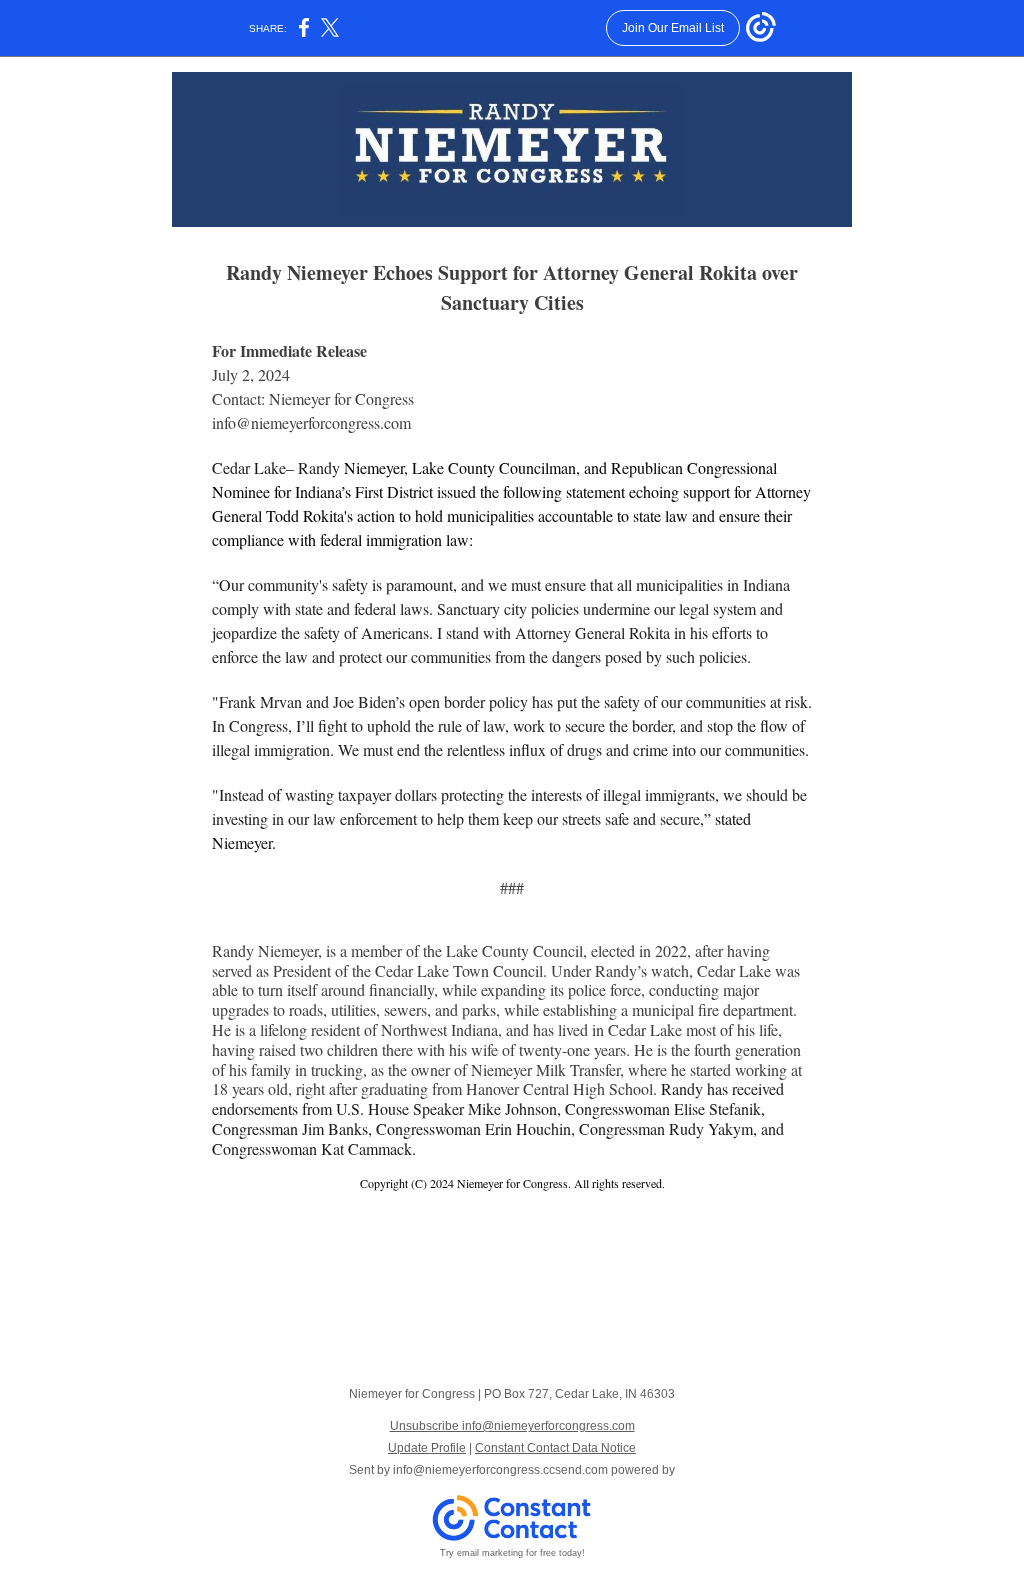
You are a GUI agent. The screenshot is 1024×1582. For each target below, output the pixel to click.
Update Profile (427, 1448)
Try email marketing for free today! (512, 1553)
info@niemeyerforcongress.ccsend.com (500, 1470)
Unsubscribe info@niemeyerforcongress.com (512, 1426)
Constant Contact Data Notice (555, 1448)
